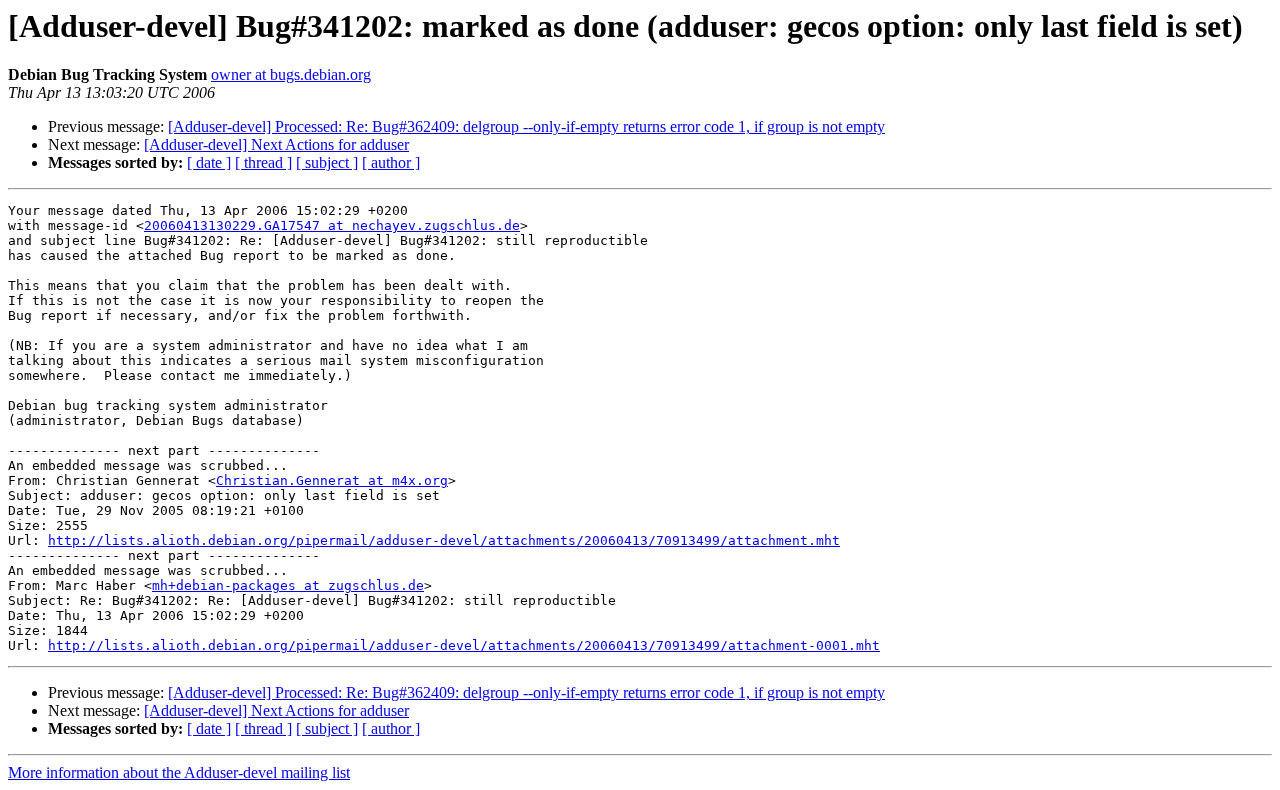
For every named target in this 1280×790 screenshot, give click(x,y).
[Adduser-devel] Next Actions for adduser (276, 144)
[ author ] (391, 162)
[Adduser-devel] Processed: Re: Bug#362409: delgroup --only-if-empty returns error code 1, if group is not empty (526, 126)
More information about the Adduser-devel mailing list (179, 772)
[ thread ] (263, 162)
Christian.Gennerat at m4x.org (332, 480)
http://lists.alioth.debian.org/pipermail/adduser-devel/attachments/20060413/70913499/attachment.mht (444, 540)
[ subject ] (327, 162)
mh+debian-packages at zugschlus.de (288, 585)
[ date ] (209, 162)
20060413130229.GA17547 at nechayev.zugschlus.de (332, 225)
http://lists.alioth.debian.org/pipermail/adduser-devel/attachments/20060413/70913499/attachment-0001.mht (464, 645)
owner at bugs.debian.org (291, 74)
